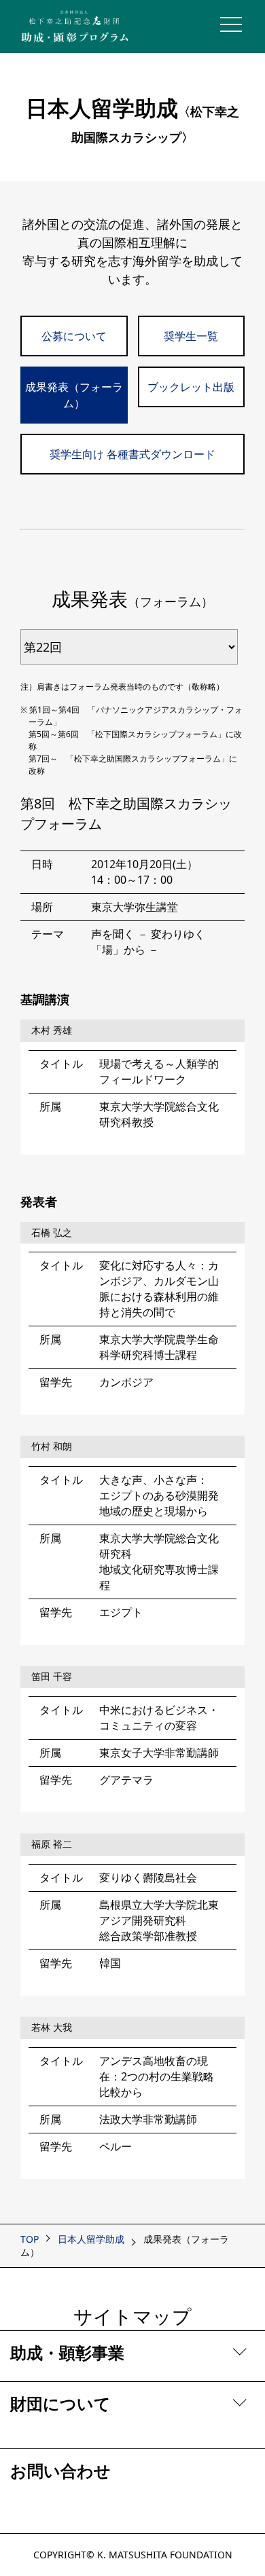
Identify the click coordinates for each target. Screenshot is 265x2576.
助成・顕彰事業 (67, 2352)
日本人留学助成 (91, 2239)
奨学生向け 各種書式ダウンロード (132, 454)
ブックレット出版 (191, 387)
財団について (60, 2403)
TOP (30, 2239)
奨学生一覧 (191, 336)
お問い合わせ (60, 2470)
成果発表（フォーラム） (74, 395)
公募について (74, 336)
